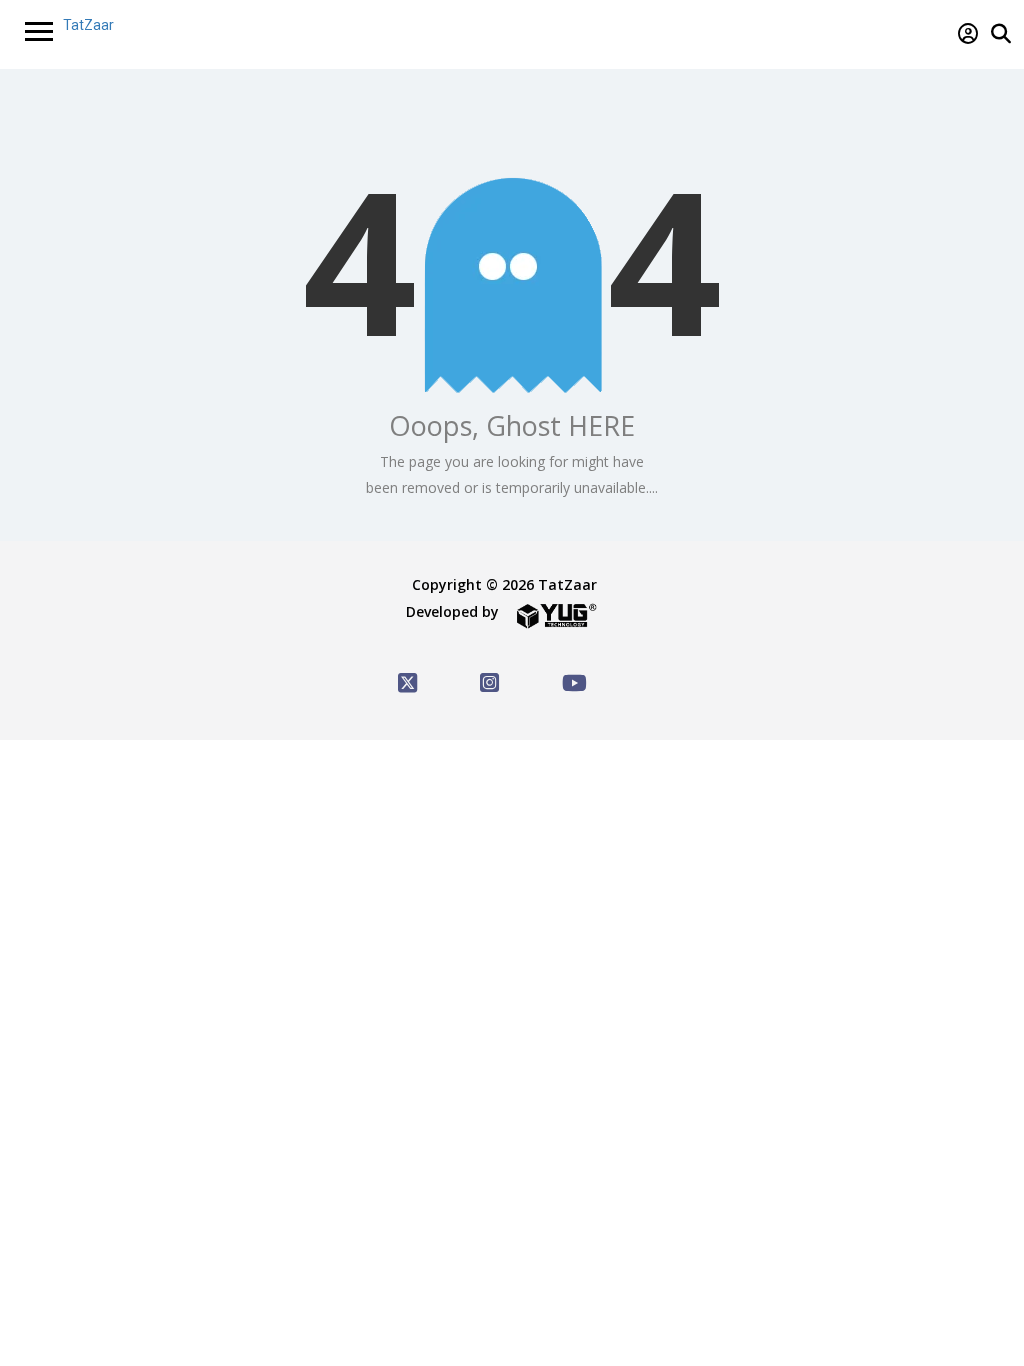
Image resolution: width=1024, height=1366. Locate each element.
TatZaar (88, 25)
